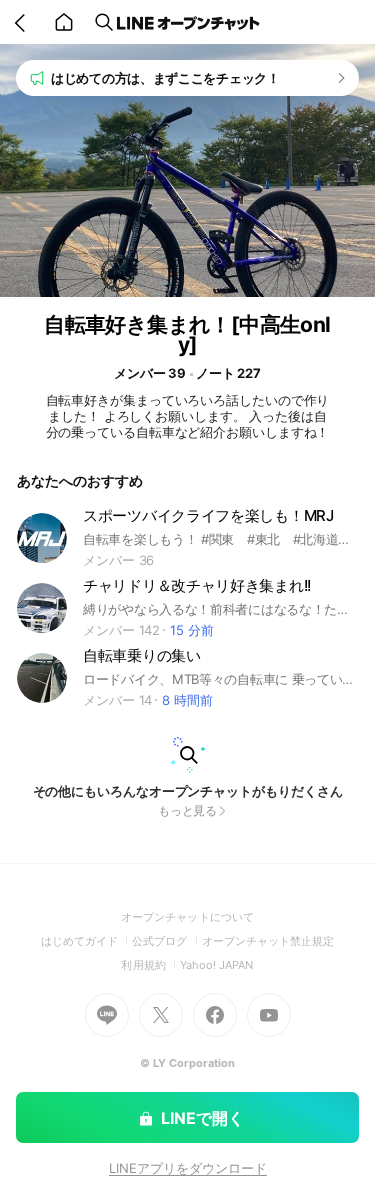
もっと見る (188, 810)
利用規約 (150, 965)
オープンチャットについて (187, 917)
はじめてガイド (86, 941)
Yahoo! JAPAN (217, 965)
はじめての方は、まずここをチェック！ (165, 78)
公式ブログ (166, 941)
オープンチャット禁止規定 (268, 941)
